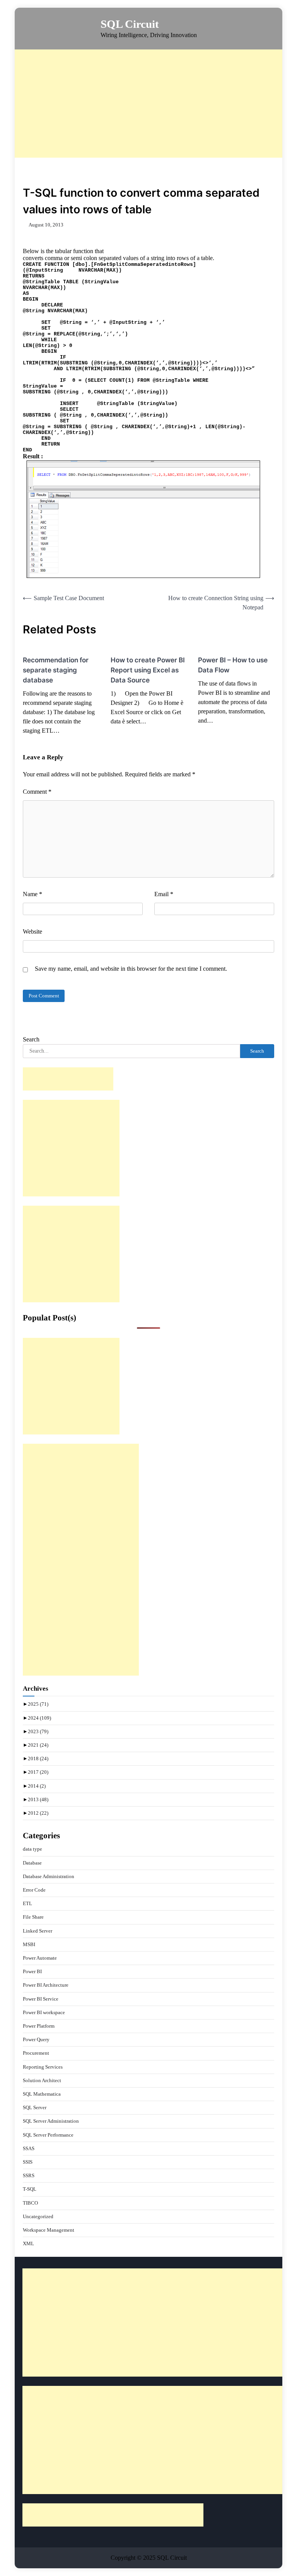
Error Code (34, 1890)
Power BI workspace (44, 2012)
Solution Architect (42, 2080)
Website (32, 932)
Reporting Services (43, 2067)
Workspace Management (49, 2230)
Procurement (36, 2053)
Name (32, 894)
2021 (38, 1745)
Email (164, 894)
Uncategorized (38, 2216)
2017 (38, 1772)
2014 (37, 1786)
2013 (38, 1799)
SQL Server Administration (51, 2121)
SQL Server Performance (48, 2135)
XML (28, 2243)
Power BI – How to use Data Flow (233, 665)
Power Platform (39, 2026)
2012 (38, 1813)
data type (32, 1849)
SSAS (29, 2148)
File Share (33, 1917)
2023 (38, 1731)
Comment (37, 792)
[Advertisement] (156, 104)
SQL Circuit (130, 24)
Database (32, 1863)
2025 (38, 1704)
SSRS (29, 2175)
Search (31, 1039)
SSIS (28, 2162)
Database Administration (49, 1876)
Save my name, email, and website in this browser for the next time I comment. (131, 969)
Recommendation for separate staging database (56, 670)
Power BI (32, 1971)
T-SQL (30, 2189)
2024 (39, 1718)
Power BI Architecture (46, 1985)
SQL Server (35, 2107)
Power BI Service (41, 1999)
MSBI (29, 1944)
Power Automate (40, 1958)
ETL (27, 1903)
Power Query (36, 2039)
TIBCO (30, 2203)
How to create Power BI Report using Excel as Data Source (148, 670)
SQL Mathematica (42, 2094)
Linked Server (38, 1931)
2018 (38, 1758)
